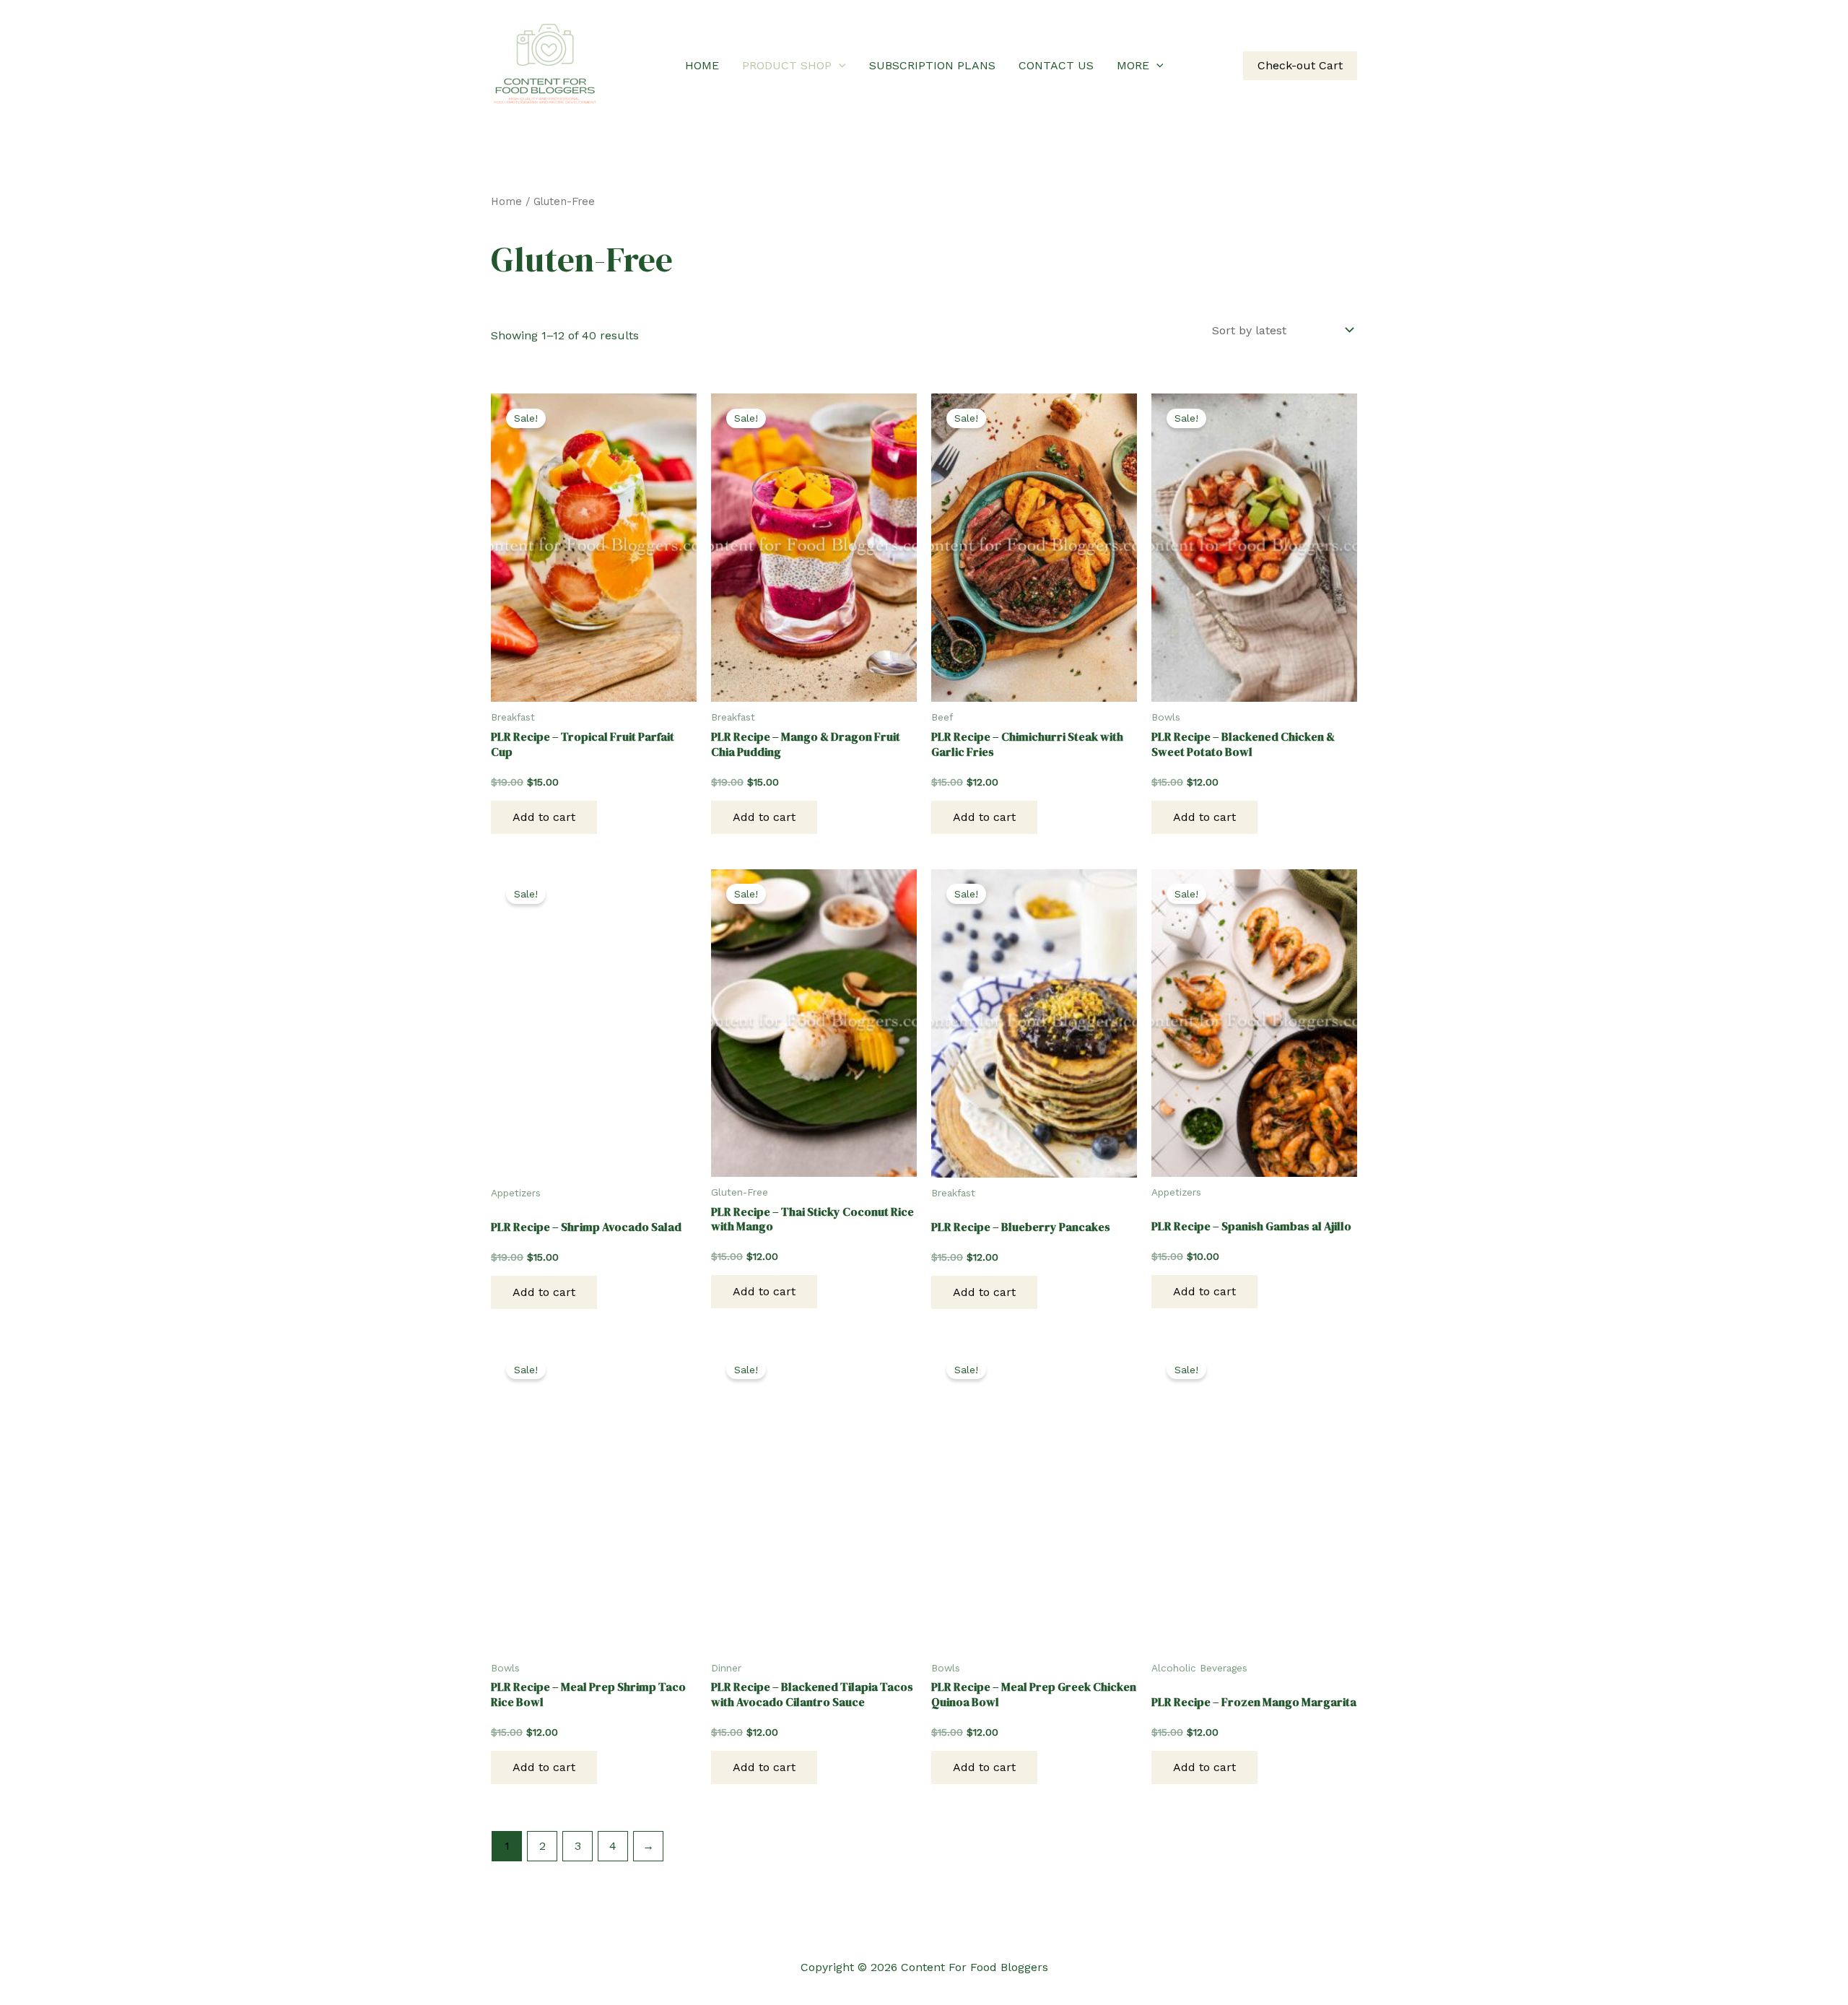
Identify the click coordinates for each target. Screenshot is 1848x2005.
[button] (839, 66)
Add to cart (544, 817)
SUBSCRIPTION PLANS (932, 65)
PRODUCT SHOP (787, 65)
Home (506, 201)
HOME (702, 65)
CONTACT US (1056, 65)
